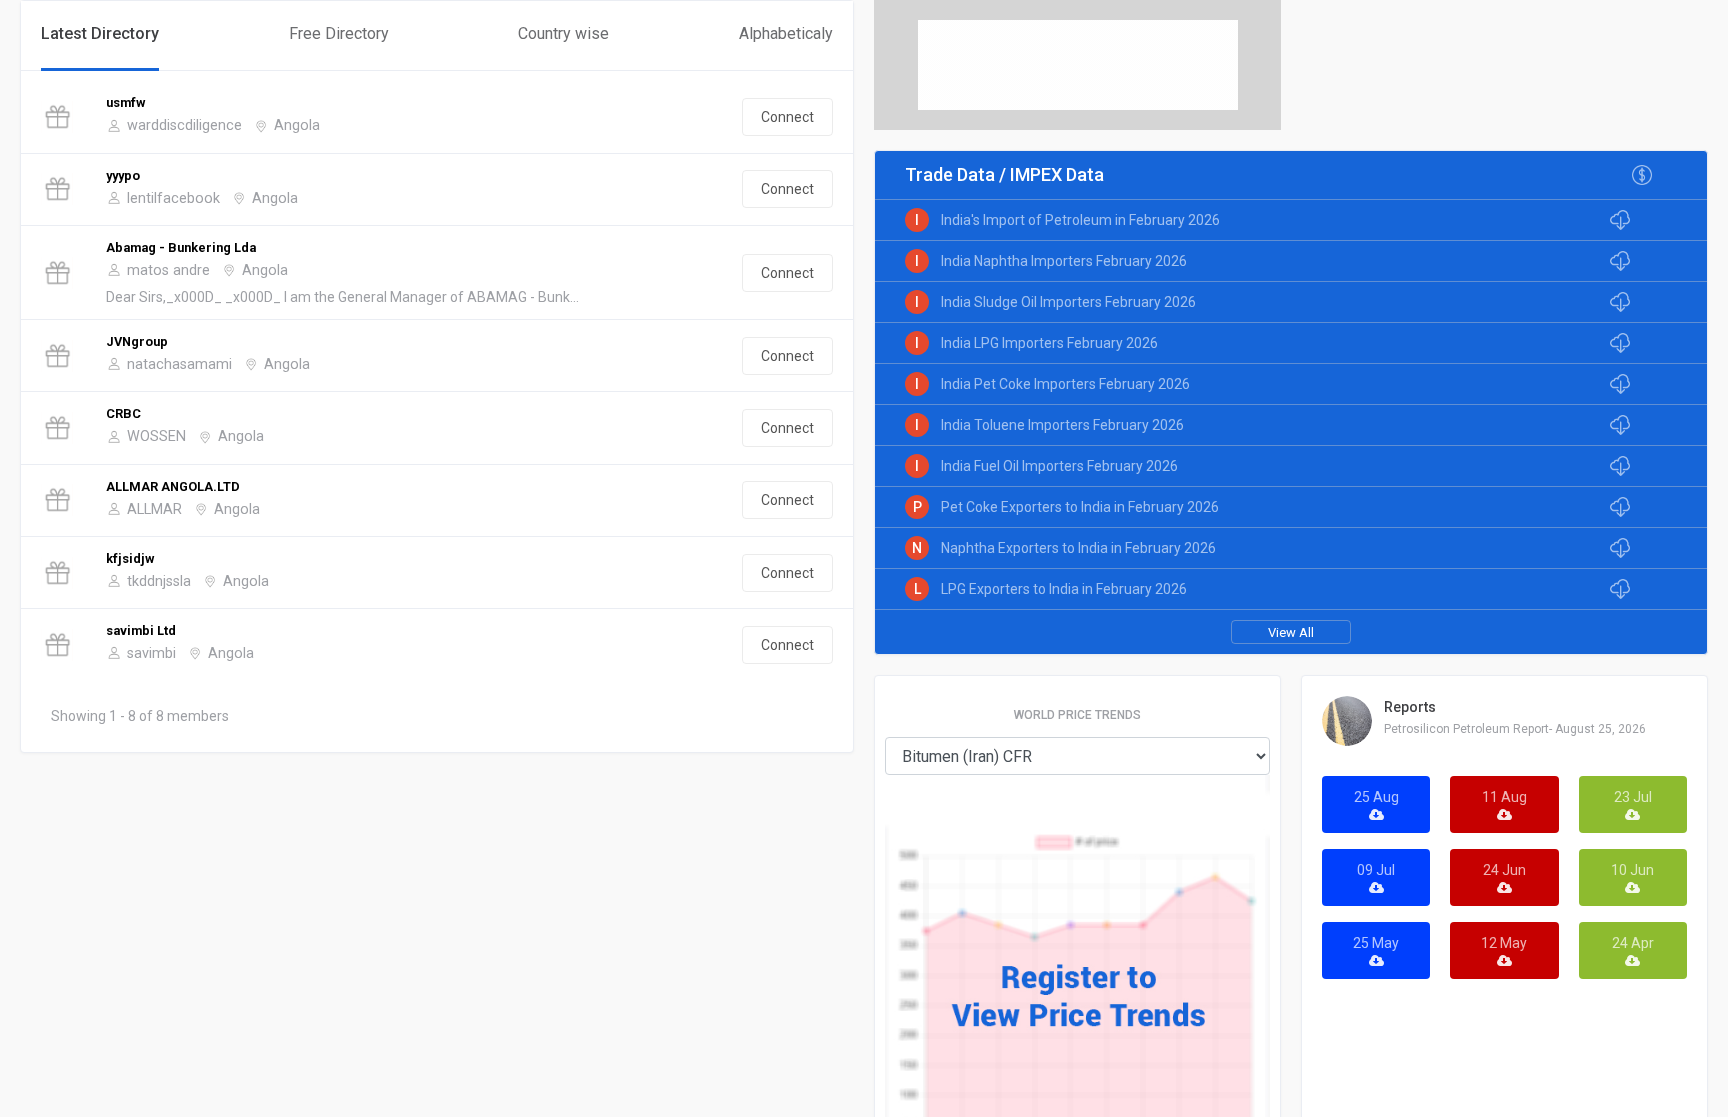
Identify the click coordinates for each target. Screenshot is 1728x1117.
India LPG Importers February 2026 (1049, 343)
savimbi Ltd (141, 630)
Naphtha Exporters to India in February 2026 (1078, 548)
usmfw (125, 102)
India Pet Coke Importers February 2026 (1065, 384)
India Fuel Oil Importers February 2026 (1059, 466)
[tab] (100, 36)
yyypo (123, 175)
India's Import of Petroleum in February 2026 (1080, 220)
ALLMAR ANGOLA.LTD (173, 486)
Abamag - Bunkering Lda (181, 247)
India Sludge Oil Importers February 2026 (1068, 302)
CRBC (123, 413)
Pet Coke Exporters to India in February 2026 (1080, 507)
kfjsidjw (130, 558)
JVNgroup (137, 341)
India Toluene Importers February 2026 (1062, 425)
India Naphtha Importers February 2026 (1064, 261)
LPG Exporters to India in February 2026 (1064, 589)
